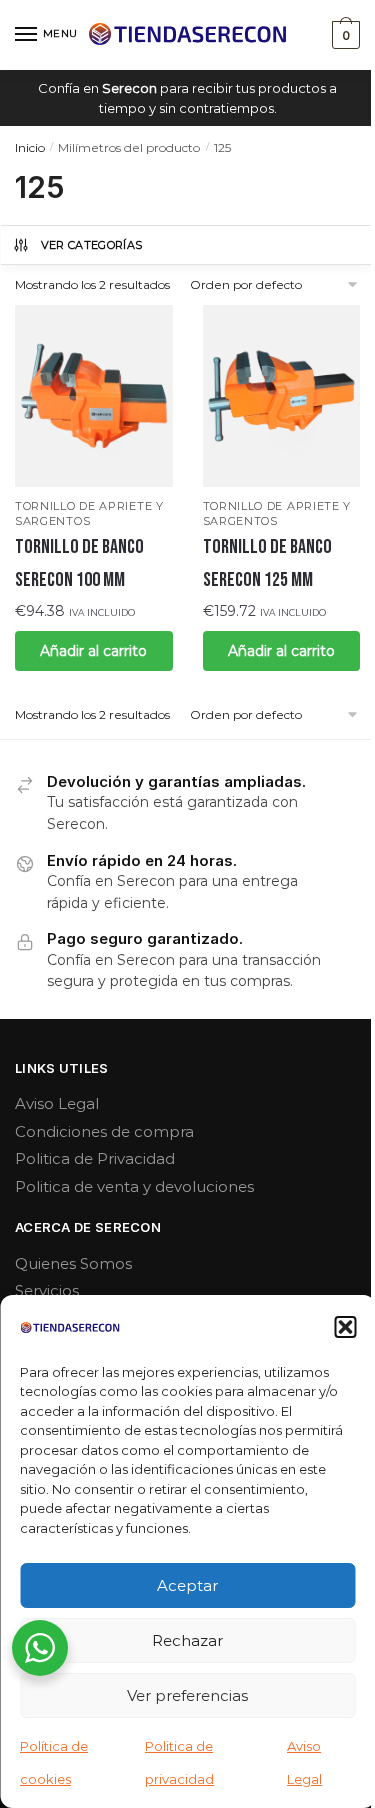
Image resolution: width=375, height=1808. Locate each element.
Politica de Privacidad (95, 1158)
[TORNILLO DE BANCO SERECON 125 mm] (282, 396)
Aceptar (187, 1585)
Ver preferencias (187, 1695)
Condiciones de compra (104, 1131)
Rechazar (187, 1640)
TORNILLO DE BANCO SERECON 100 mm (79, 563)
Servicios (47, 1290)
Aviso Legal (57, 1103)
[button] (345, 1327)
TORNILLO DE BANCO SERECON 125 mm (267, 563)
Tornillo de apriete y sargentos (89, 513)
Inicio (30, 147)
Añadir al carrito (93, 651)
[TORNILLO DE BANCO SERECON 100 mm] (94, 396)
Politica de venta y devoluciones (134, 1186)
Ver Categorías (92, 245)
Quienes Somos (73, 1263)
